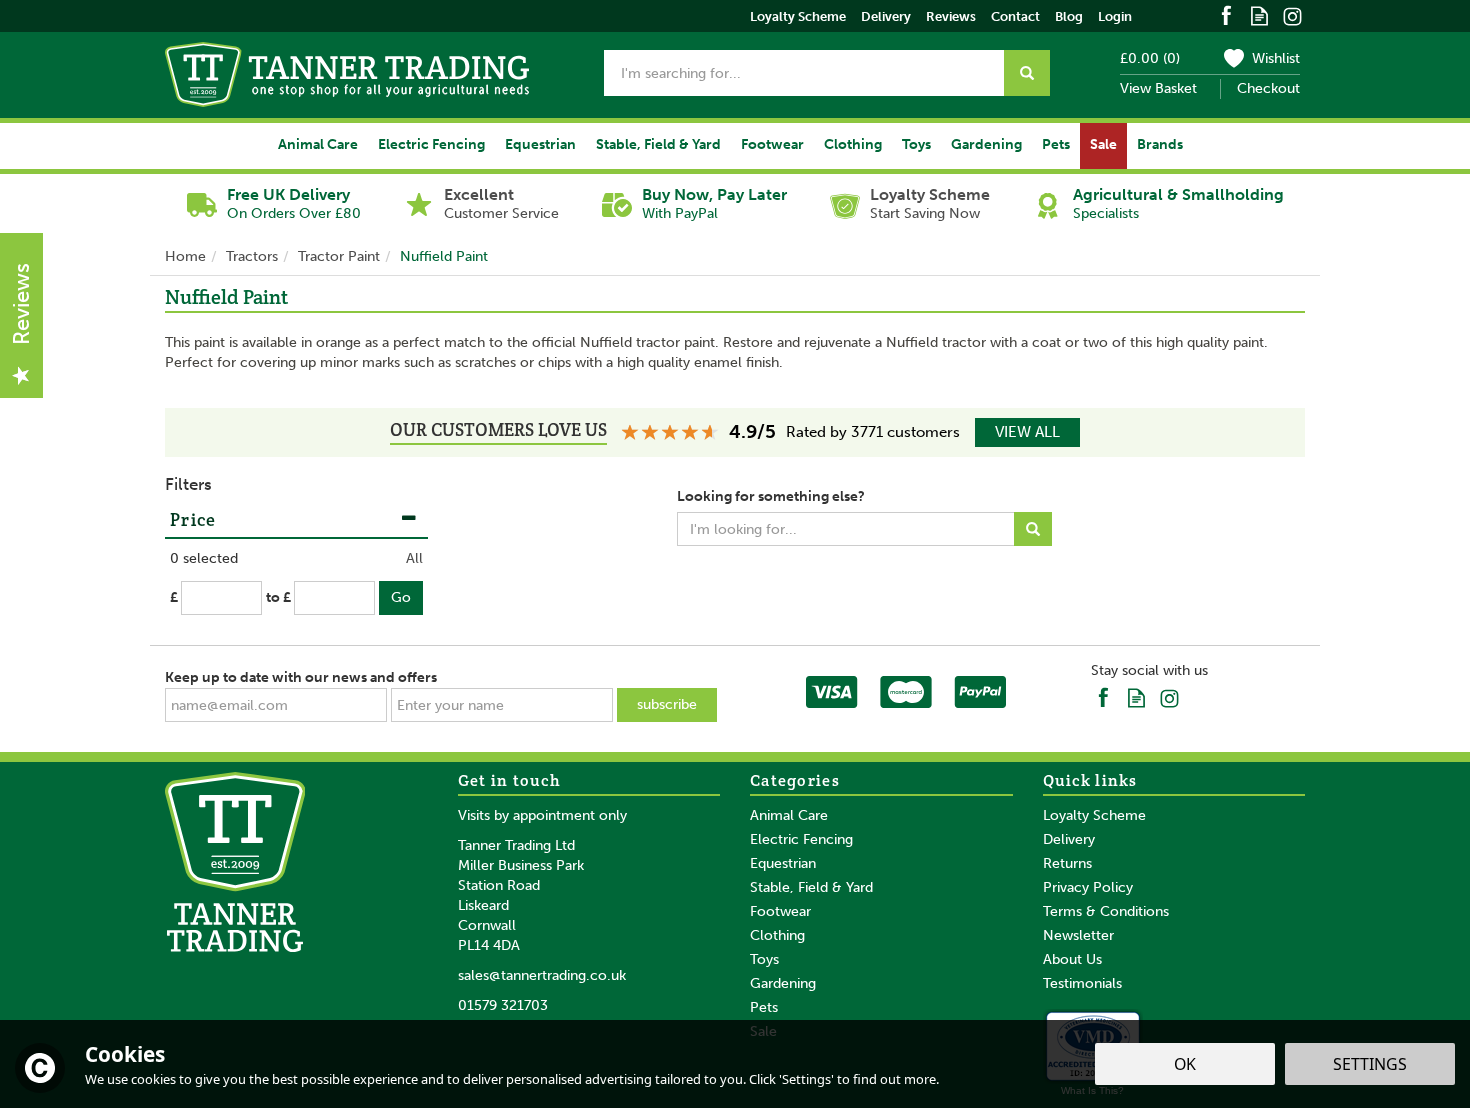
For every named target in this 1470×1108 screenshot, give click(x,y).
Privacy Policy (1088, 887)
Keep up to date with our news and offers (301, 677)
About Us (1072, 959)
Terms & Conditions (1106, 911)
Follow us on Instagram (1292, 14)
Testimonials (1082, 983)
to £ (278, 597)
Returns (1067, 863)
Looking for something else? (771, 496)
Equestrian (783, 863)
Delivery (1069, 839)
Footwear (780, 911)
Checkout (1268, 88)
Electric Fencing (801, 839)
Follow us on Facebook (1226, 14)
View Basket (1158, 88)
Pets (764, 1007)
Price (193, 519)
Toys (764, 959)
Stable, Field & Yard (811, 887)
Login (1115, 16)
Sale (1103, 144)
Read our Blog (1259, 14)
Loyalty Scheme (1094, 815)
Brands (1160, 144)
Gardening (783, 983)
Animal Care (789, 815)
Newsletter (1078, 935)
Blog (1069, 16)
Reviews (951, 16)
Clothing (777, 935)
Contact (1015, 16)
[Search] (1027, 73)
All (414, 558)
